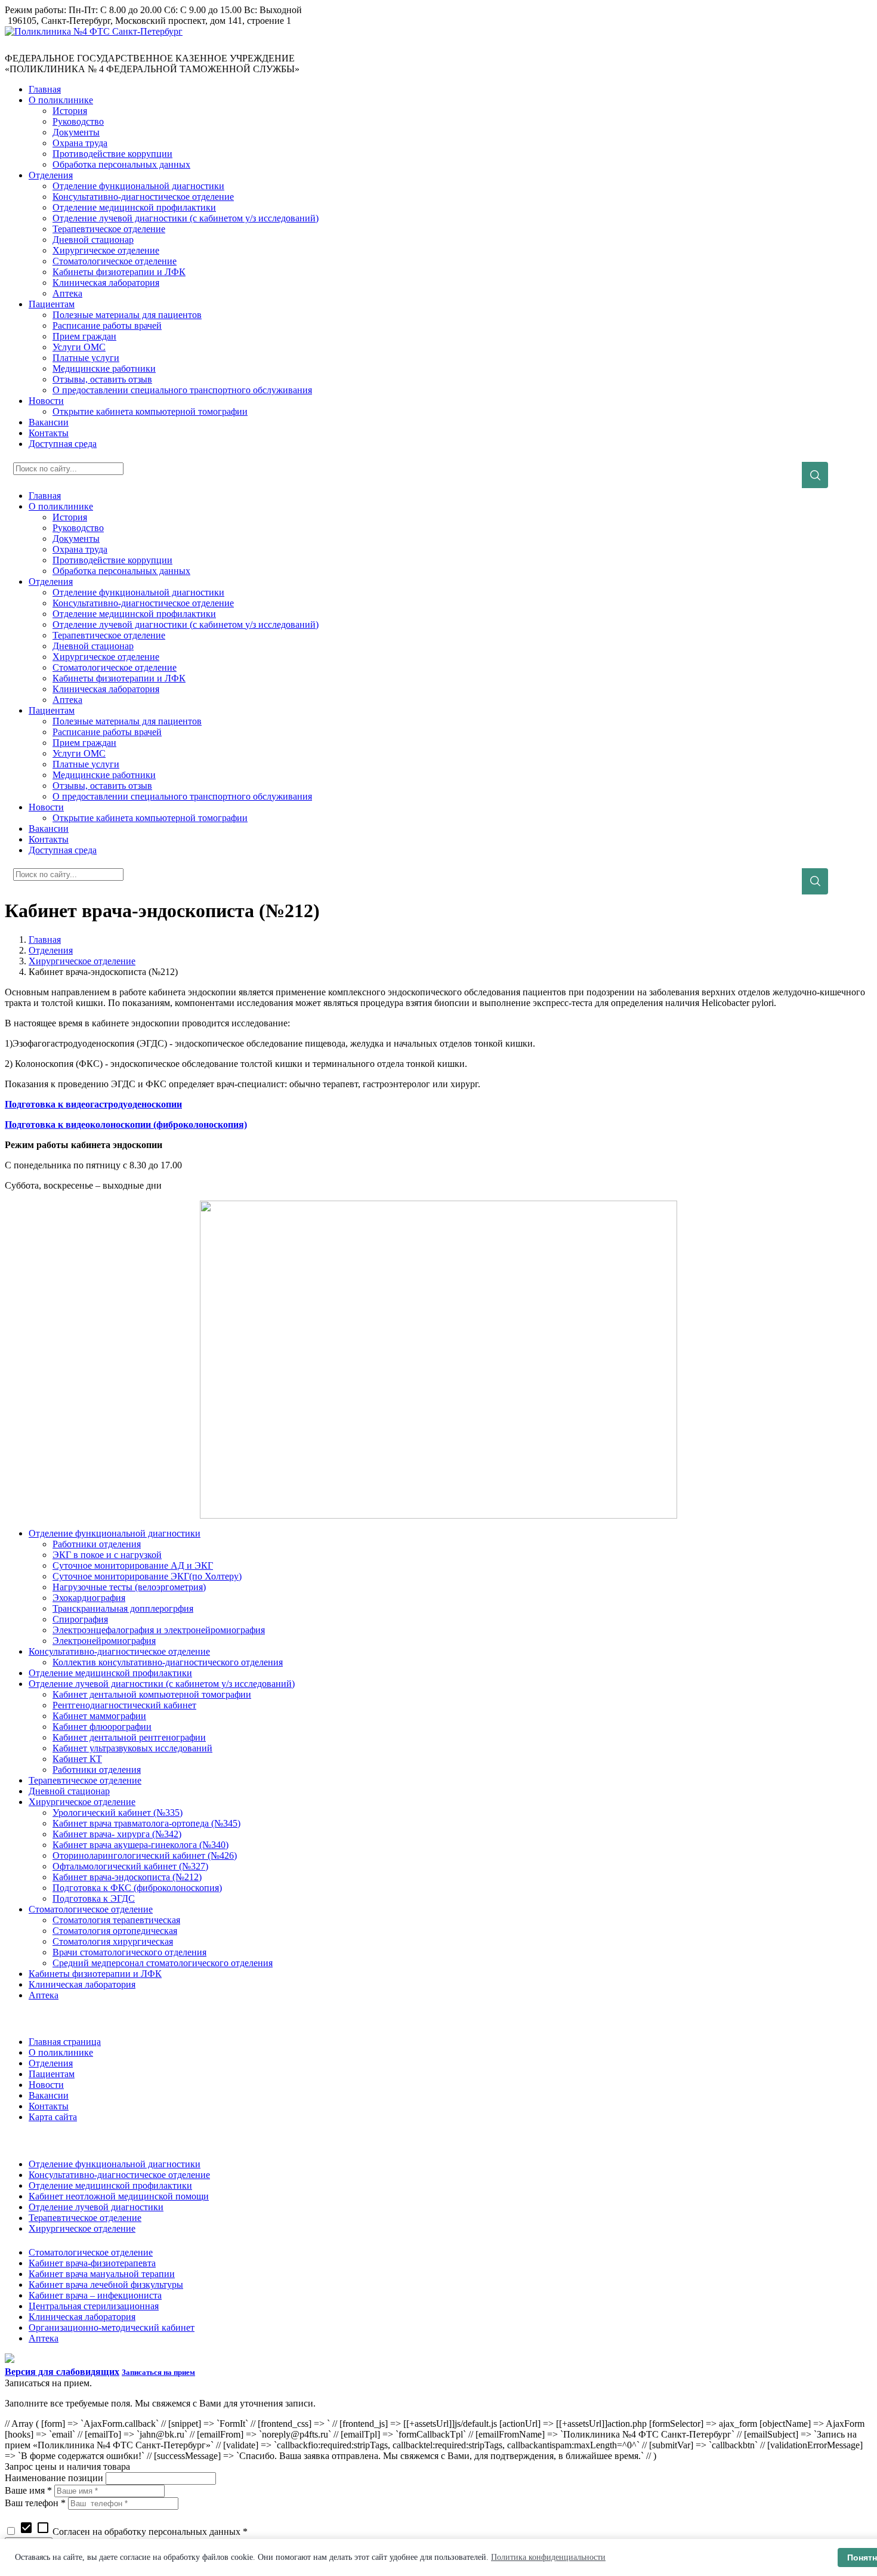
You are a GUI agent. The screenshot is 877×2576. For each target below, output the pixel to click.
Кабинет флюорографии (102, 1727)
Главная (45, 940)
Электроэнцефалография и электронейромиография (159, 1630)
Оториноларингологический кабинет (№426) (145, 1855)
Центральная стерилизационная (94, 2306)
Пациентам (52, 2074)
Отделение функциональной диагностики (115, 1533)
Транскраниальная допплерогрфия (123, 1608)
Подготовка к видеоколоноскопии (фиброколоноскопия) (126, 1125)
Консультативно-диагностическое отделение (119, 1651)
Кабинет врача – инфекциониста (95, 2295)
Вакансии (49, 2095)
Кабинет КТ (77, 1759)
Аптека (44, 1995)
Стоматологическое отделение (91, 1909)
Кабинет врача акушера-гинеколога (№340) (140, 1845)
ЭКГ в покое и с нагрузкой (107, 1555)
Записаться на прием (158, 2372)
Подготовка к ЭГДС (94, 1898)
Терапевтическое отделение (85, 1780)
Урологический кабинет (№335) (118, 1813)
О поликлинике (61, 2052)
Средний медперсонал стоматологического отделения (163, 1963)
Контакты (49, 2106)
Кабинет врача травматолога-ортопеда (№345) (146, 1823)
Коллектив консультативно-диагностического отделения (168, 1662)
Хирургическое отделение (82, 961)
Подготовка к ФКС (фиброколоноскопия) (137, 1888)
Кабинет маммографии (99, 1716)
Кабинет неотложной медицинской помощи (119, 2196)
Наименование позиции (54, 2478)
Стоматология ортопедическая (115, 1931)
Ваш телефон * (35, 2503)
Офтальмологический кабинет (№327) (130, 1866)
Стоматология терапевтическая (116, 1920)
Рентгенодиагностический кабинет (124, 1705)
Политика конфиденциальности (548, 2557)
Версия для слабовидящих (62, 2372)
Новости (46, 2085)
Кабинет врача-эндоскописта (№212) (127, 1877)
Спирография (80, 1619)
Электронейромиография (104, 1641)
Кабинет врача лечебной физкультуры (106, 2285)
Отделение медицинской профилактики (110, 1673)
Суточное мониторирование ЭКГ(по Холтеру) (147, 1576)
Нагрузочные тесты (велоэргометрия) (129, 1587)
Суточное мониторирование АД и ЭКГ (133, 1565)
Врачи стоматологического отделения (129, 1952)
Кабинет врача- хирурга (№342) (117, 1834)
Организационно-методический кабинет (112, 2327)
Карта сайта (53, 2117)
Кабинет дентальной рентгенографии (129, 1737)
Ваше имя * (28, 2490)
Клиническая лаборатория (82, 1984)
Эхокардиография (89, 1598)
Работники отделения (97, 1544)
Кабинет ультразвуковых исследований (132, 1748)
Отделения (51, 950)
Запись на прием (36, 47)
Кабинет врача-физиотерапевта (92, 2263)
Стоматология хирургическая (113, 1941)
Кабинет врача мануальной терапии (102, 2274)
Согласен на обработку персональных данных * (133, 2532)
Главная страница (65, 2042)
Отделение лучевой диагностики (96, 2207)
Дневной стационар (69, 1791)
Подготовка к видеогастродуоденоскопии (93, 1104)
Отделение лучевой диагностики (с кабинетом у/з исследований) (162, 1684)
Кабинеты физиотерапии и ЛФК (95, 1974)
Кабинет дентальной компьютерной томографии (152, 1694)
